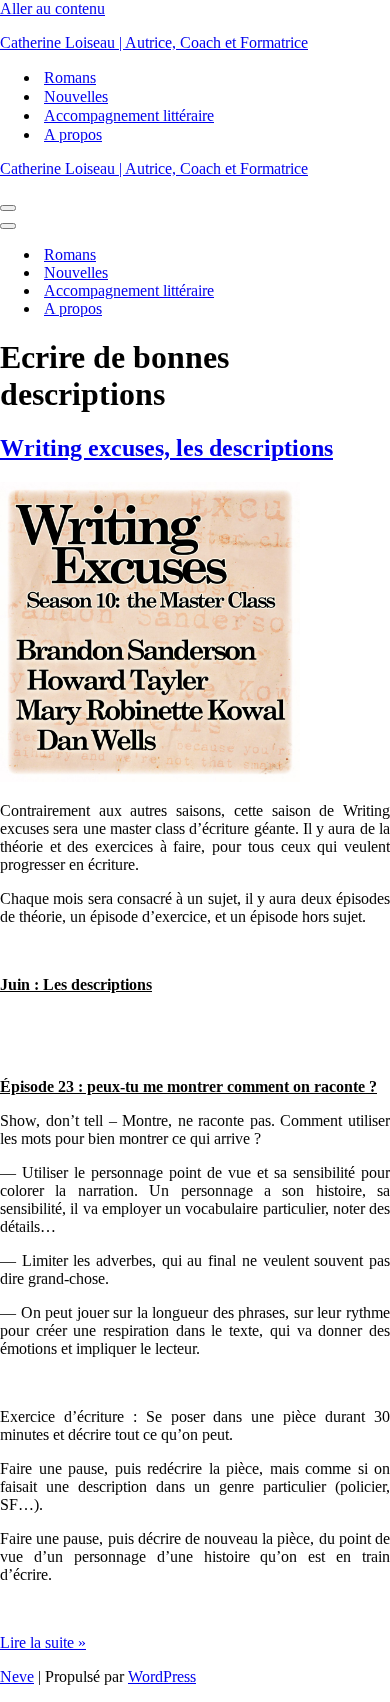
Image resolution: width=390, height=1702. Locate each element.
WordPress (162, 1676)
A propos (73, 134)
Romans (70, 77)
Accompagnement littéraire (129, 115)
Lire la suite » (43, 1642)
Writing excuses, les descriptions (166, 448)
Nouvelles (76, 96)
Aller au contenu (52, 8)
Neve (17, 1676)
